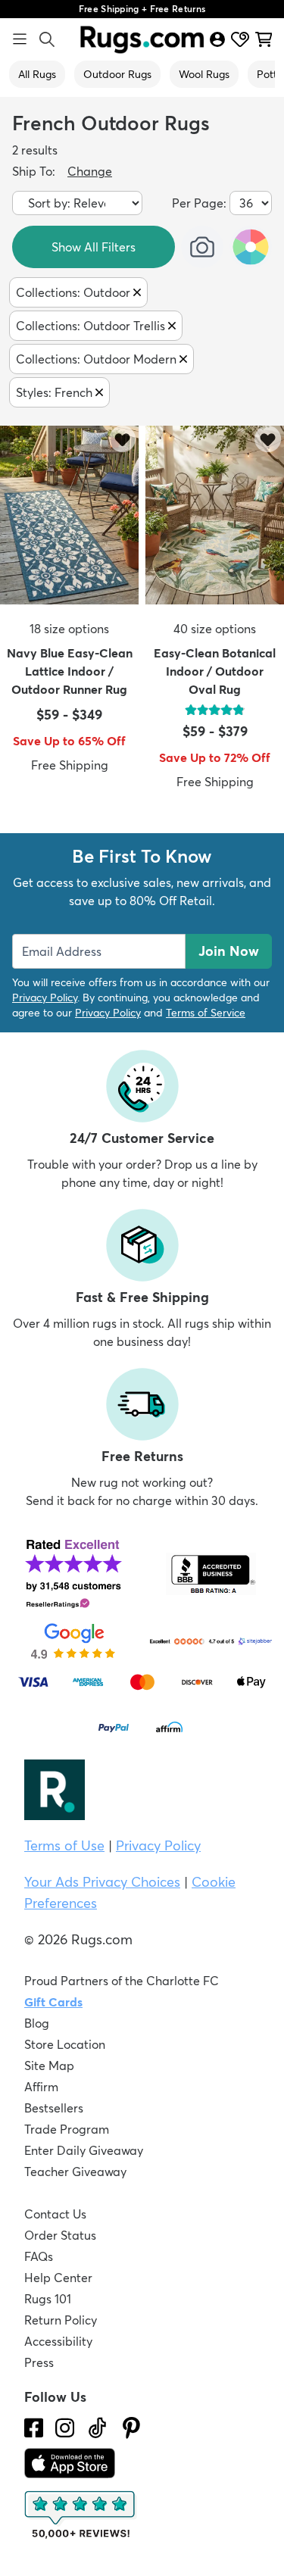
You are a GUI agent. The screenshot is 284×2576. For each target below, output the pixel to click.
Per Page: (199, 203)
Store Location (65, 2044)
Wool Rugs (204, 74)
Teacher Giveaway (75, 2172)
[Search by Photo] (202, 247)
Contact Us (55, 2214)
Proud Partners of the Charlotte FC (122, 1981)
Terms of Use (64, 1845)
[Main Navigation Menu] (20, 39)
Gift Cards (53, 2002)
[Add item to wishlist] (122, 439)
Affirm (41, 2087)
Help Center (58, 2278)
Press (39, 2362)
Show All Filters (94, 247)
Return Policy (61, 2320)
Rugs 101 (48, 2299)
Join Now (229, 951)
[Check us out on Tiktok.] (97, 2428)
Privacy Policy (45, 998)
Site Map (49, 2065)
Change (90, 171)
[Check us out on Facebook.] (34, 2428)
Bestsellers (54, 2108)
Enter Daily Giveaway (84, 2150)
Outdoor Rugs (117, 74)
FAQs (39, 2256)
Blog (37, 2023)
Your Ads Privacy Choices (102, 1882)
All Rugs (37, 74)
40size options (215, 629)
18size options (69, 629)
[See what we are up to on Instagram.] (65, 2428)
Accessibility (58, 2341)
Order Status (60, 2235)
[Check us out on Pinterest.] (131, 2428)
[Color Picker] (251, 247)
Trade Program (67, 2129)
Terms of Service (206, 1013)
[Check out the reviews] (81, 2515)
